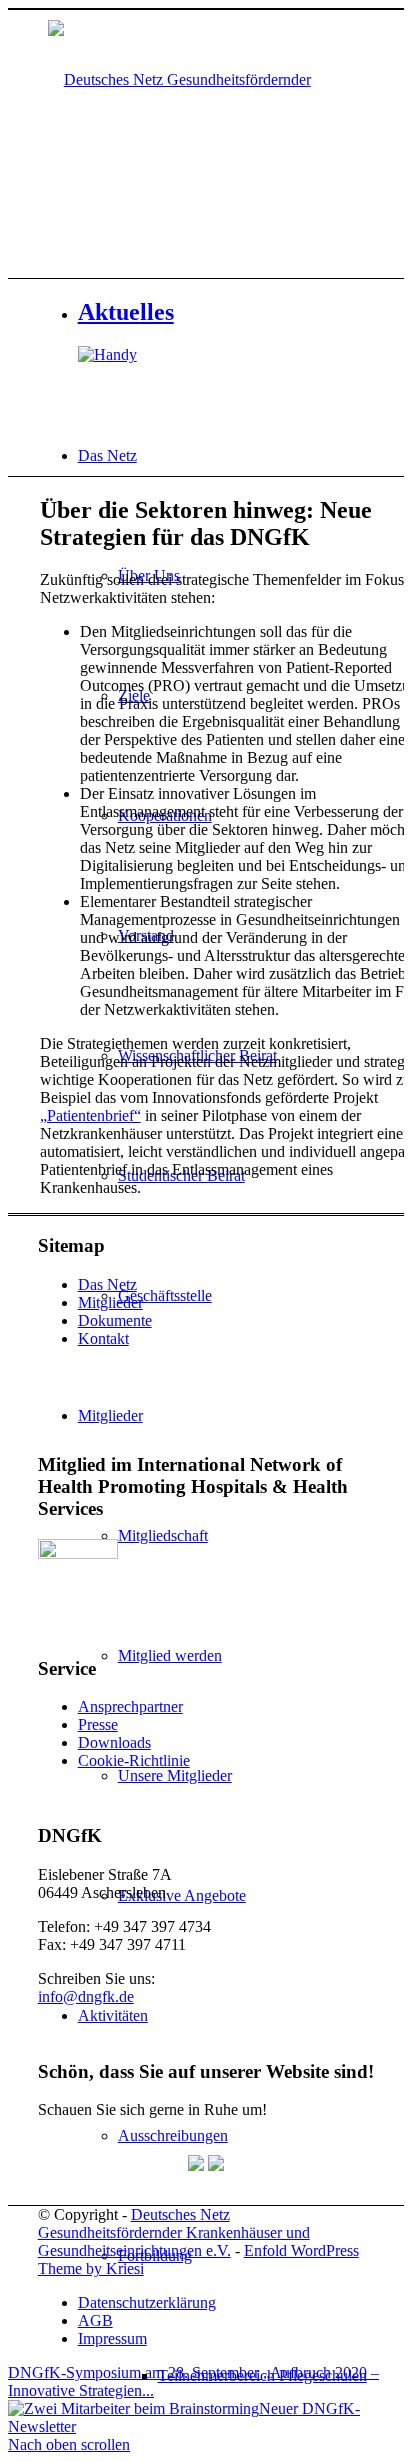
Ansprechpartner (130, 1706)
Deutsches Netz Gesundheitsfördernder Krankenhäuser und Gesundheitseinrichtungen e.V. (174, 2232)
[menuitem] (266, 2376)
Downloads (114, 1742)
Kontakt (103, 1338)
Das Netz (107, 1284)
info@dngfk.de (86, 1996)
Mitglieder (110, 1302)
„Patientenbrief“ (90, 1115)
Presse (98, 1724)
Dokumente (115, 1320)
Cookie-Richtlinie (134, 1760)
